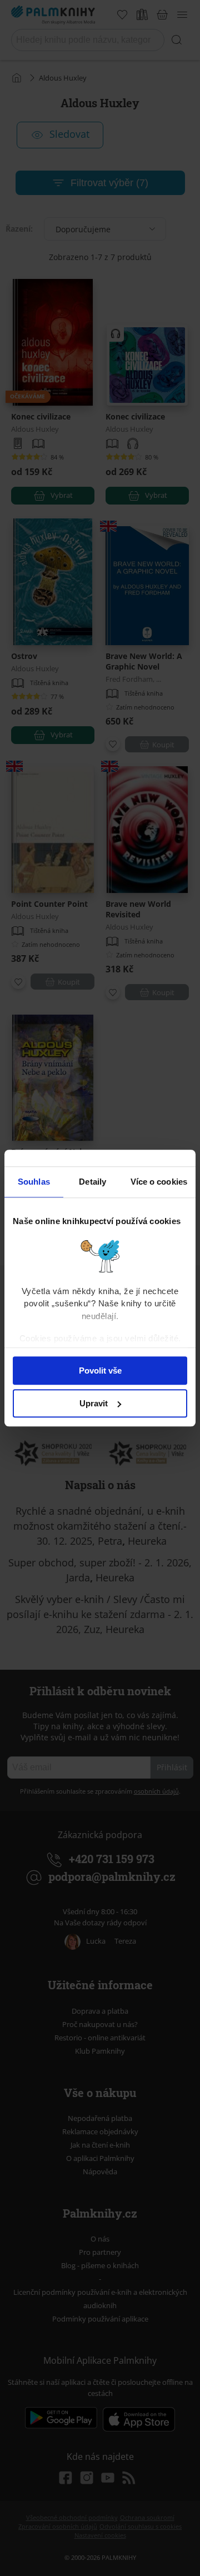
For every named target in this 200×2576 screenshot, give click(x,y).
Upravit (94, 1403)
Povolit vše (100, 1371)
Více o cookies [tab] (159, 1182)
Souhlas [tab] (34, 1182)
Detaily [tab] (92, 1182)
